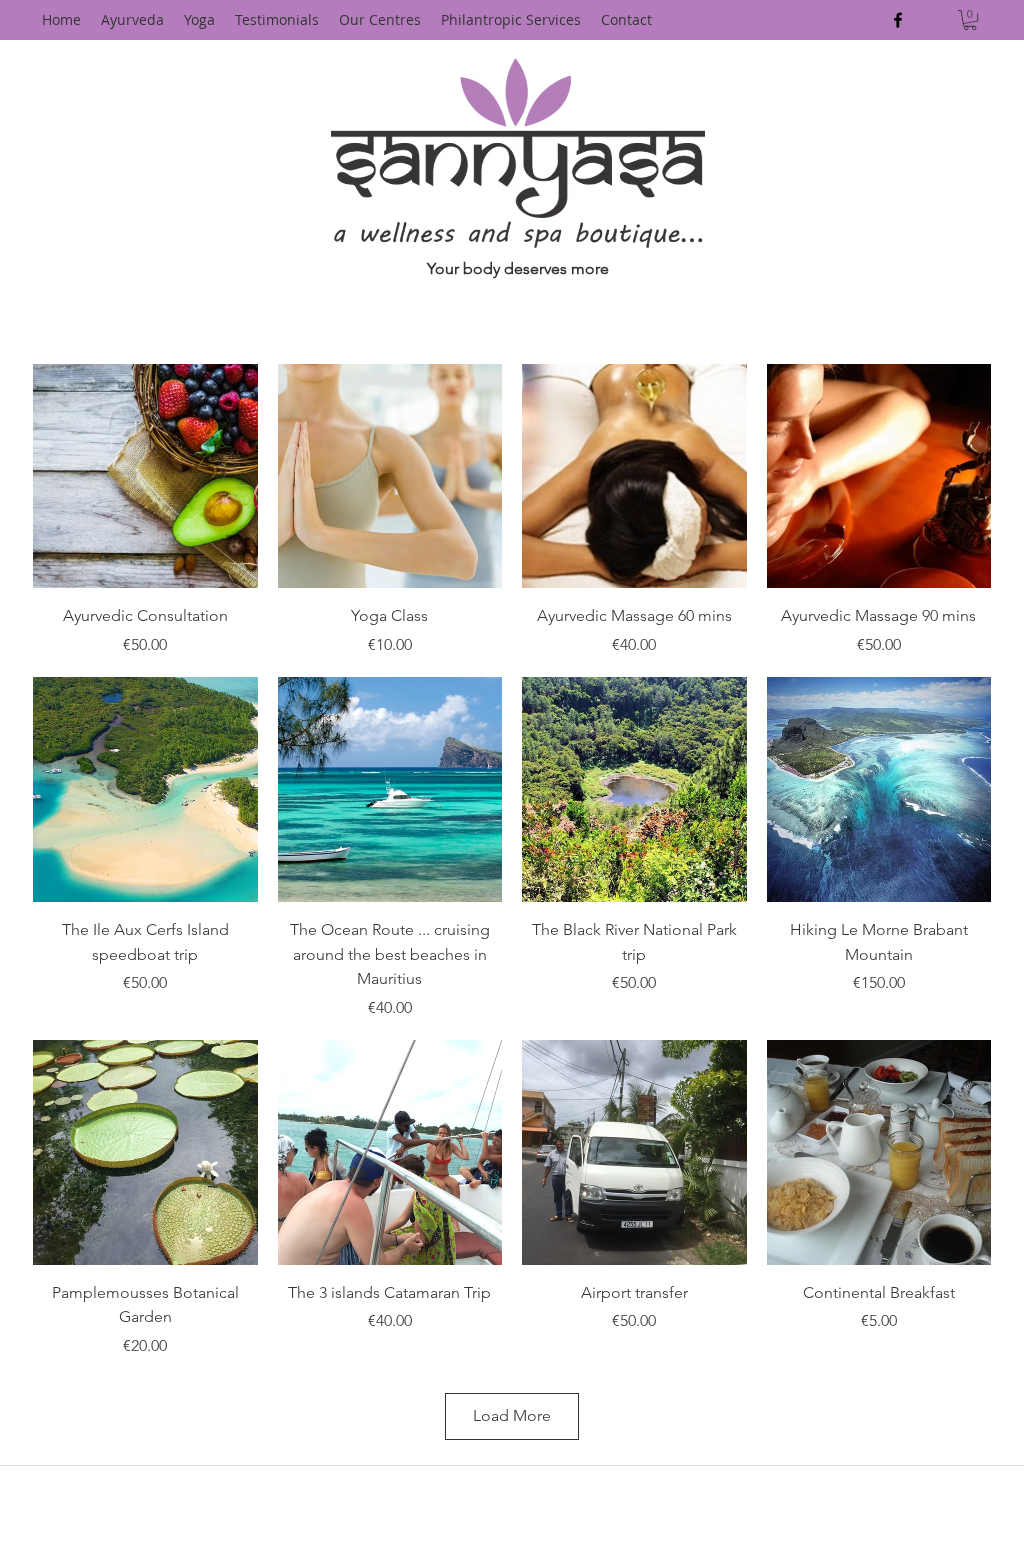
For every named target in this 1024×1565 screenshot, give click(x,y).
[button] (970, 20)
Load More (512, 1415)
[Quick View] (145, 476)
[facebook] (898, 20)
